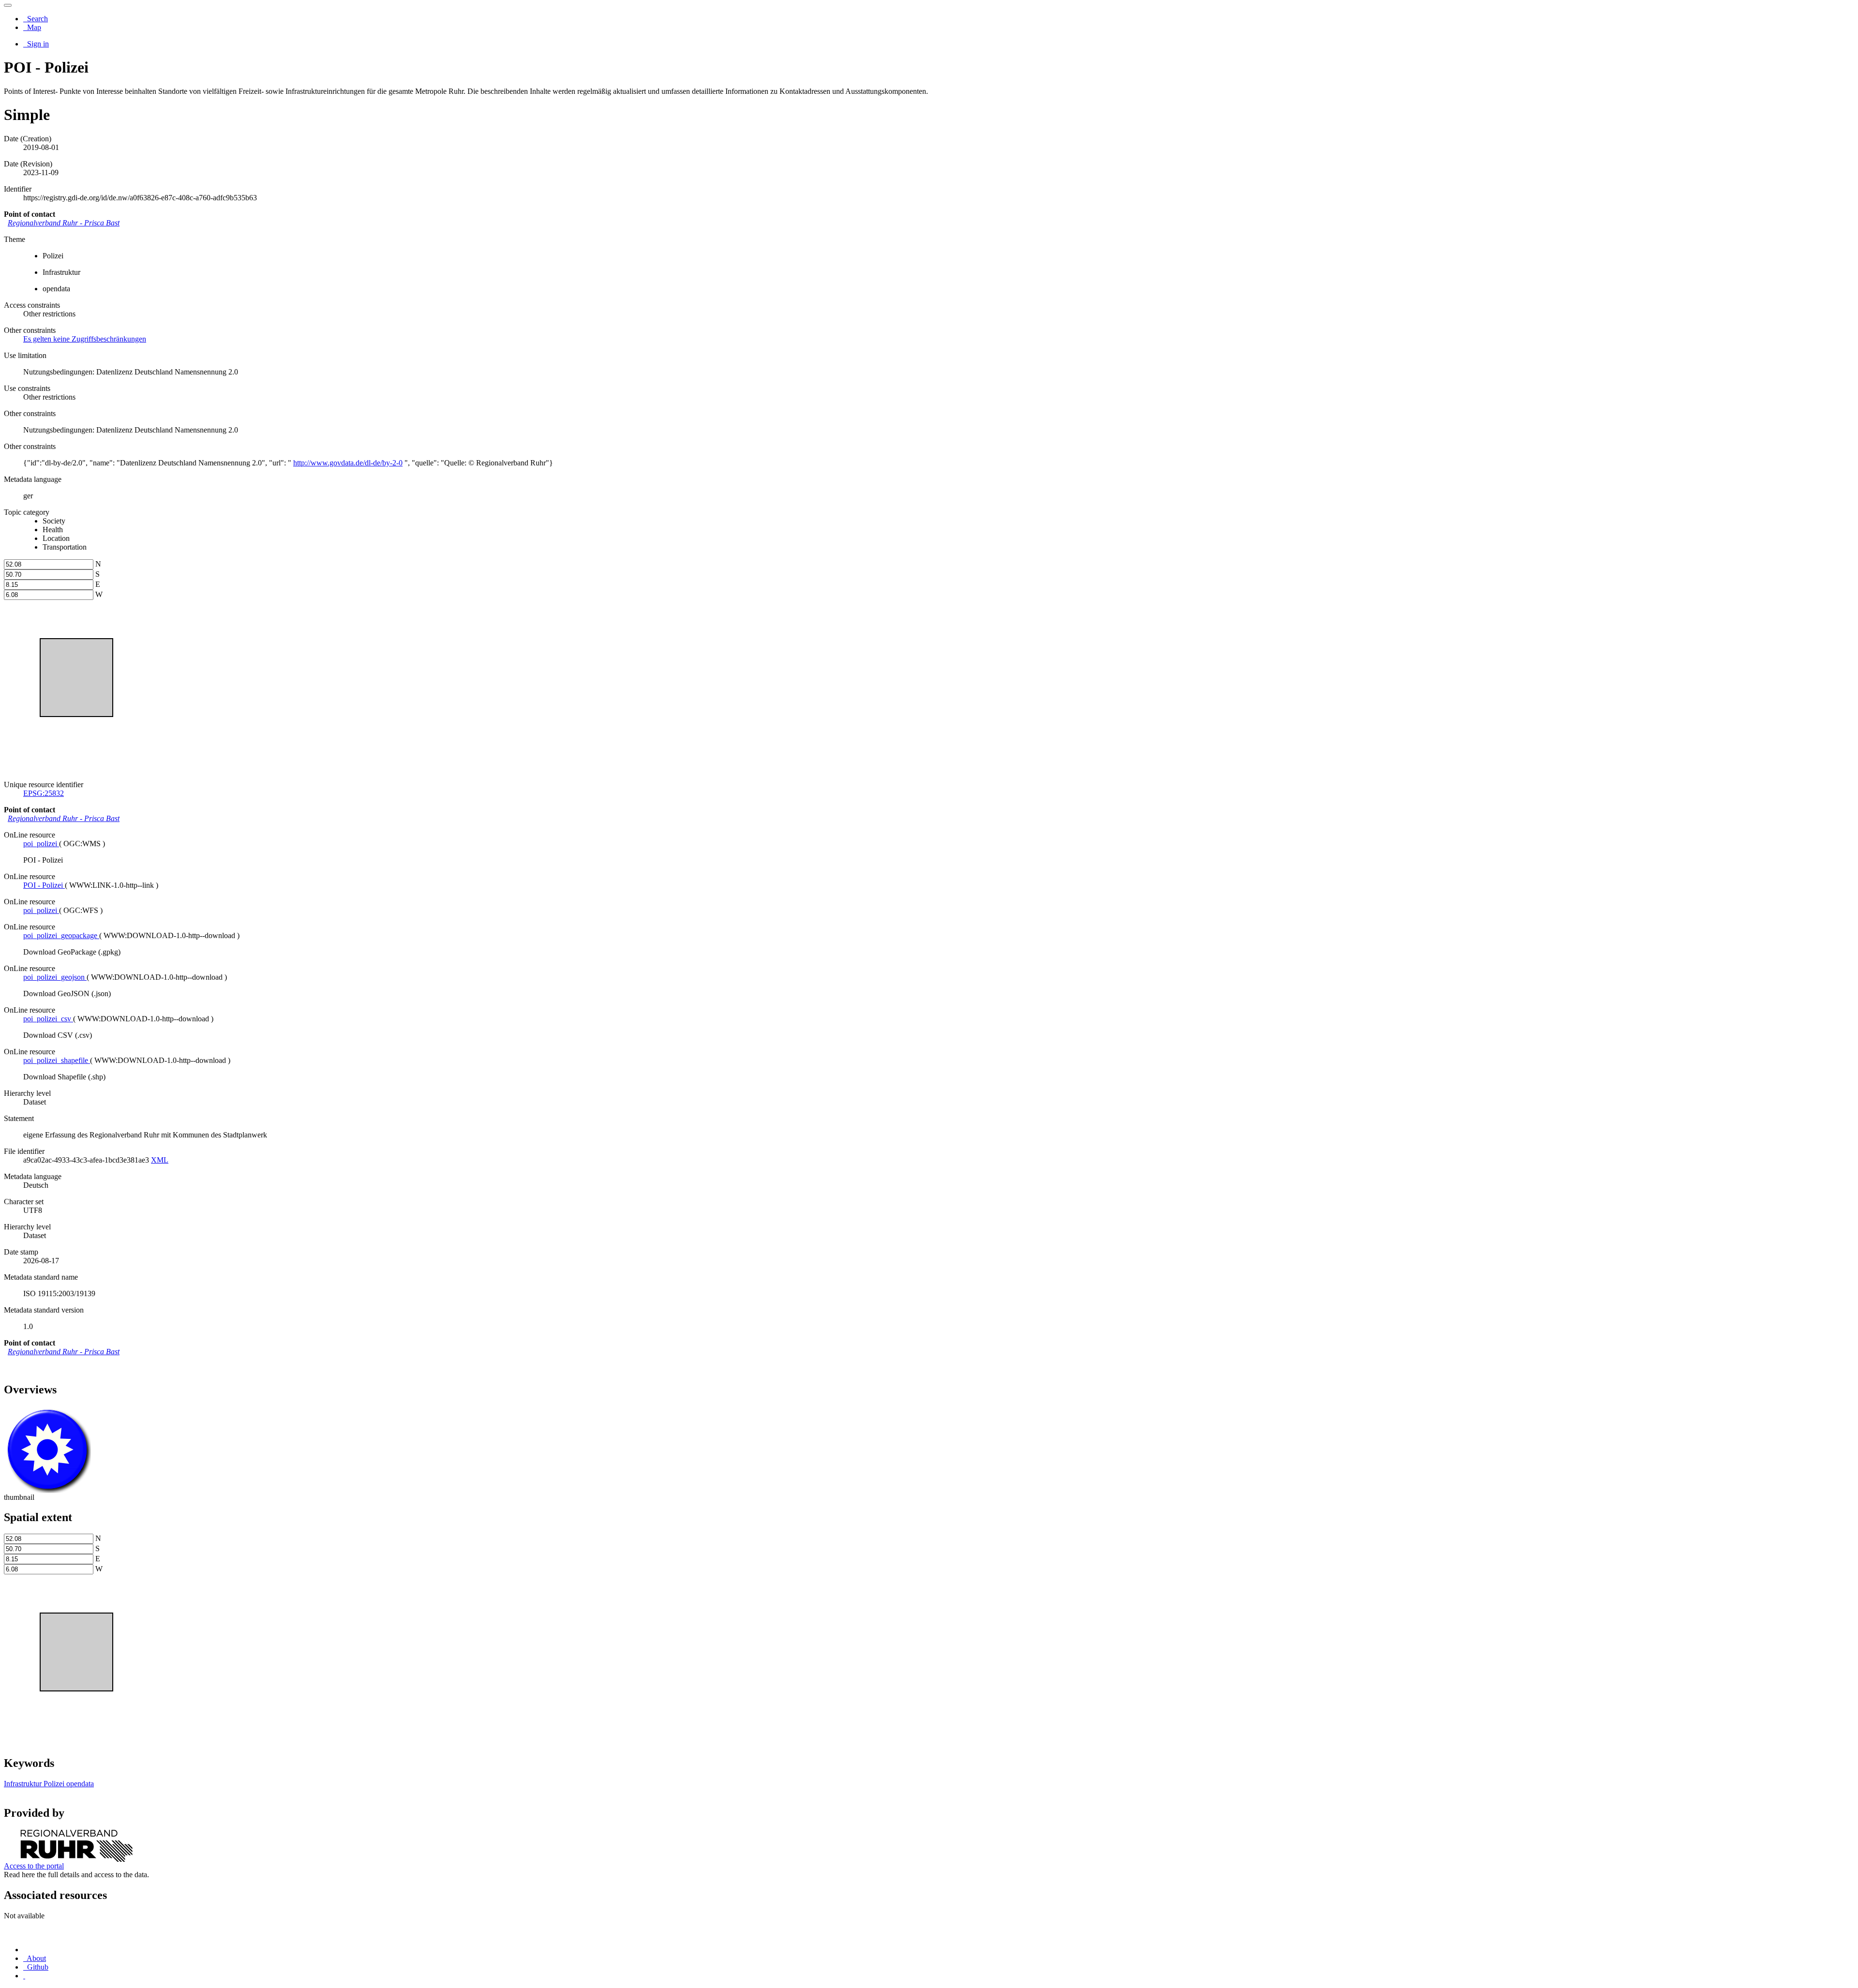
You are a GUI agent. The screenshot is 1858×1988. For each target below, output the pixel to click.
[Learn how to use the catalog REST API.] (24, 1976)
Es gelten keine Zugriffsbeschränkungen (85, 339)
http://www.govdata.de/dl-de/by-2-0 (348, 463)
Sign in (37, 44)
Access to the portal (34, 1866)
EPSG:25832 (44, 793)
